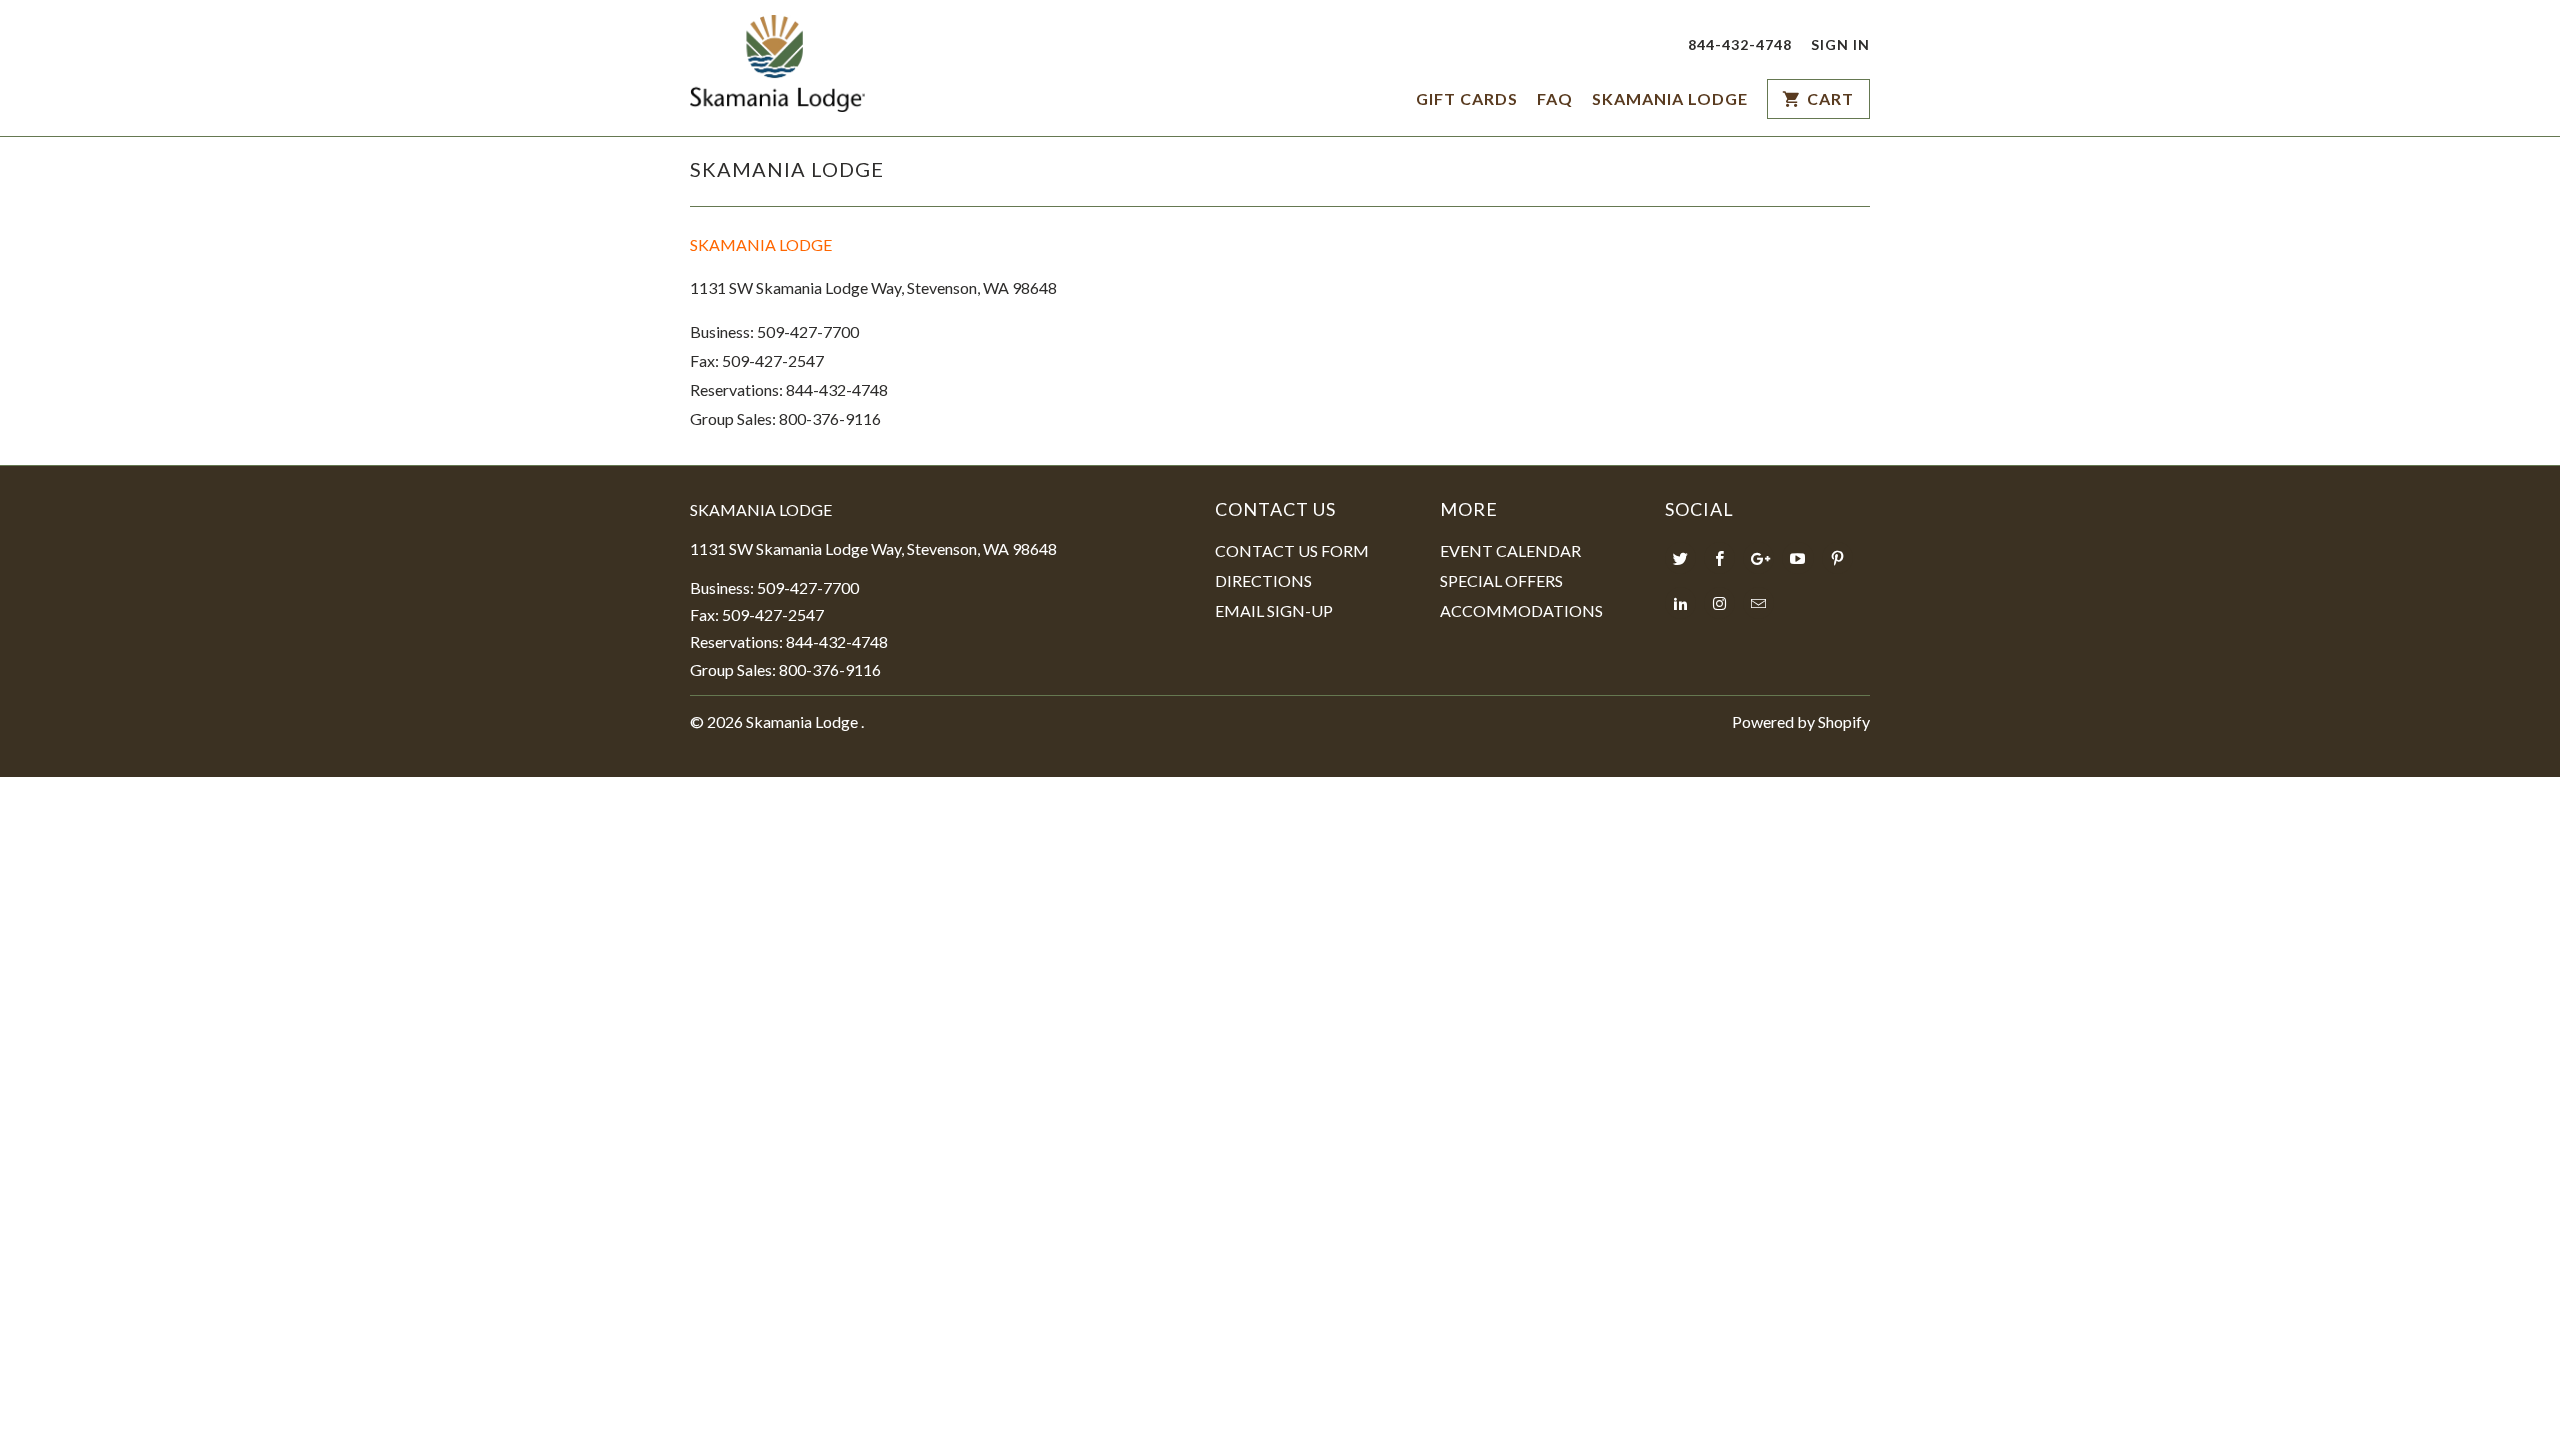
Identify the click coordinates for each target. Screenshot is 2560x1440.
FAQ (1555, 99)
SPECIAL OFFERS (1501, 580)
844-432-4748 (1740, 44)
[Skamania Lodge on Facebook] (1719, 558)
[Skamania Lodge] (777, 68)
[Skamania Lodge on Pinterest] (1837, 558)
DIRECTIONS (1263, 580)
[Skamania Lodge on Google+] (1758, 558)
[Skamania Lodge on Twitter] (1680, 558)
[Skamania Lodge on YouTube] (1797, 558)
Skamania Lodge (803, 721)
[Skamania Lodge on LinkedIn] (1680, 603)
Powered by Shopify (1801, 721)
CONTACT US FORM (1292, 550)
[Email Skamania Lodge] (1758, 603)
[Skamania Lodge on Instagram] (1719, 603)
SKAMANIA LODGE (1670, 99)
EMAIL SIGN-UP (1274, 610)
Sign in (1840, 44)
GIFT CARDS (1467, 99)
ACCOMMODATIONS (1521, 610)
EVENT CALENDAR (1510, 550)
